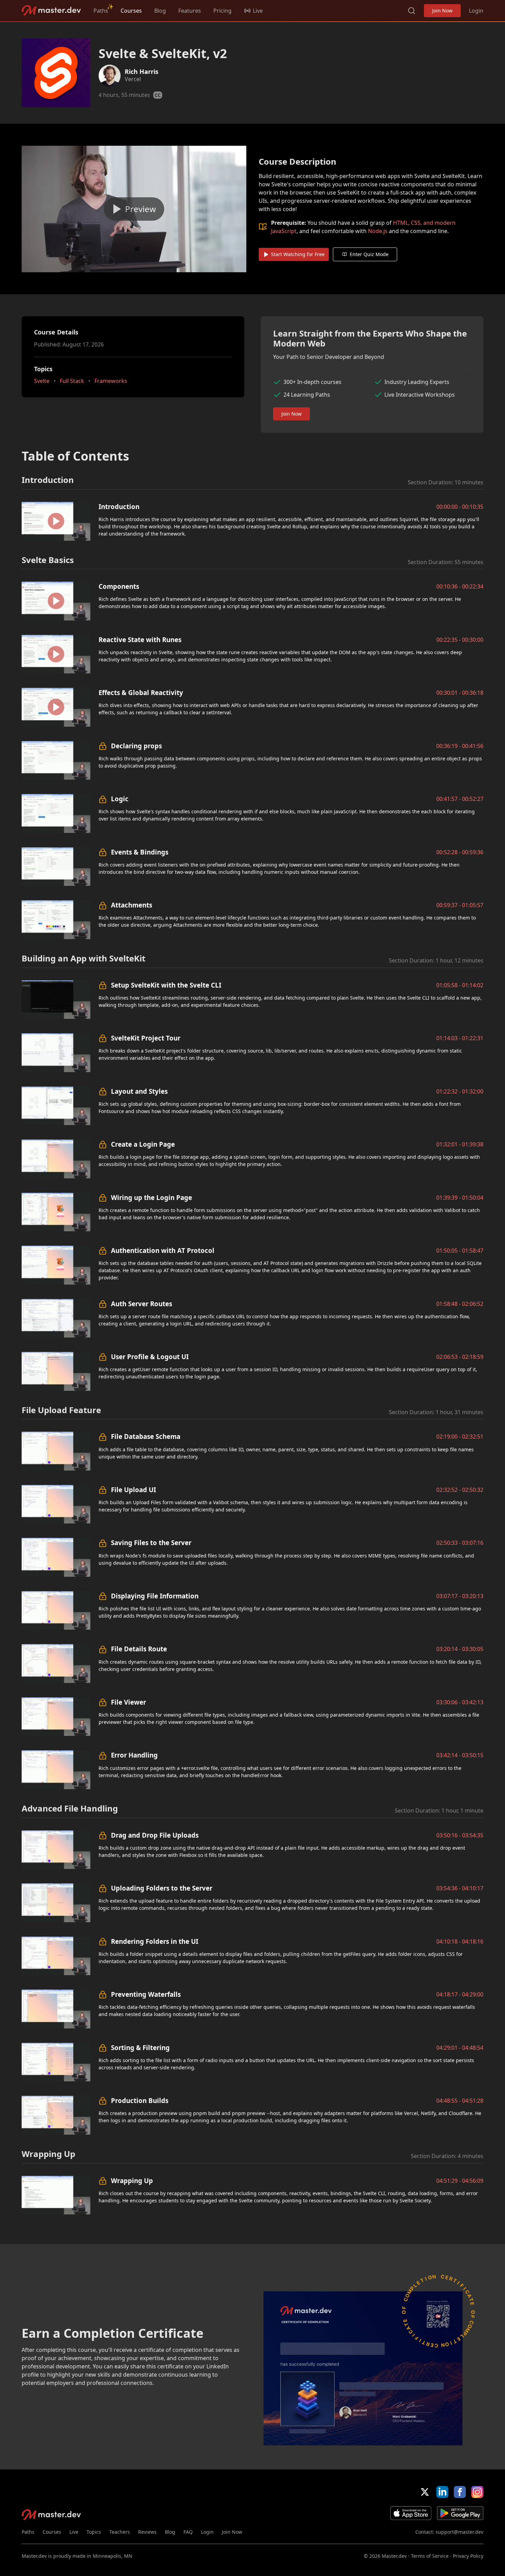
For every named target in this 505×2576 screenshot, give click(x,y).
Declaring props (136, 746)
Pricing (222, 11)
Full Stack (72, 381)
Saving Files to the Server (151, 1543)
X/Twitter (425, 2492)
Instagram (477, 2492)
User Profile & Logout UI (150, 1357)
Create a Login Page (143, 1144)
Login (476, 11)
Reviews (147, 2532)
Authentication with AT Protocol (163, 1250)
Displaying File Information (155, 1596)
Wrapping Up (132, 2181)
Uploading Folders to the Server (162, 1888)
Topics (94, 2532)
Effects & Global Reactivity (141, 692)
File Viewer (128, 1702)
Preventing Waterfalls (146, 1994)
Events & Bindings (140, 852)
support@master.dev (459, 2532)
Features (190, 11)
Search (412, 11)
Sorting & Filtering (140, 2047)
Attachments (132, 905)
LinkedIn (442, 2492)
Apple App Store (411, 2513)
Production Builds (140, 2100)
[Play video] (134, 209)
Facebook (460, 2492)
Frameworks (111, 381)
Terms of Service (430, 2556)
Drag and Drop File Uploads (155, 1835)
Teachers (120, 2532)
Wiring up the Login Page (151, 1197)
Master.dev (51, 10)
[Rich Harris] (110, 76)
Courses (131, 11)
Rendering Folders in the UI (155, 1941)
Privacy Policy (468, 2556)
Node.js (378, 231)
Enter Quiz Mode (369, 254)
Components (119, 586)
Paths (101, 11)
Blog (160, 11)
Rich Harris (142, 71)
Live (74, 2532)
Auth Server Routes (142, 1304)
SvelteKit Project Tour (146, 1038)
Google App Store (460, 2513)
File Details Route (139, 1649)
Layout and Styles (139, 1091)
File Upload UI (133, 1490)
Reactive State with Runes (140, 640)
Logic (120, 799)
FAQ (188, 2532)
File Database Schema (146, 1436)
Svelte (42, 381)
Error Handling (134, 1755)
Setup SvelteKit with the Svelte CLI (166, 985)
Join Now (442, 10)
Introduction (119, 507)
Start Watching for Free (298, 254)
